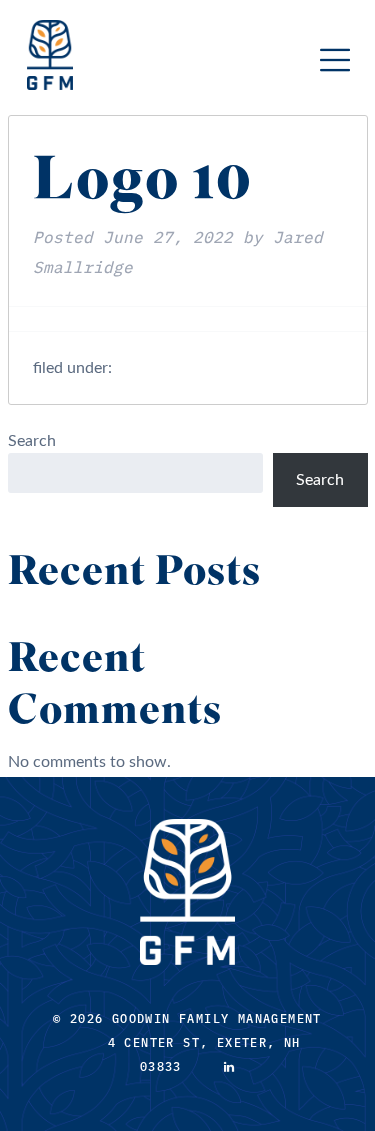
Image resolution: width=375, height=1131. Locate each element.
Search (32, 441)
